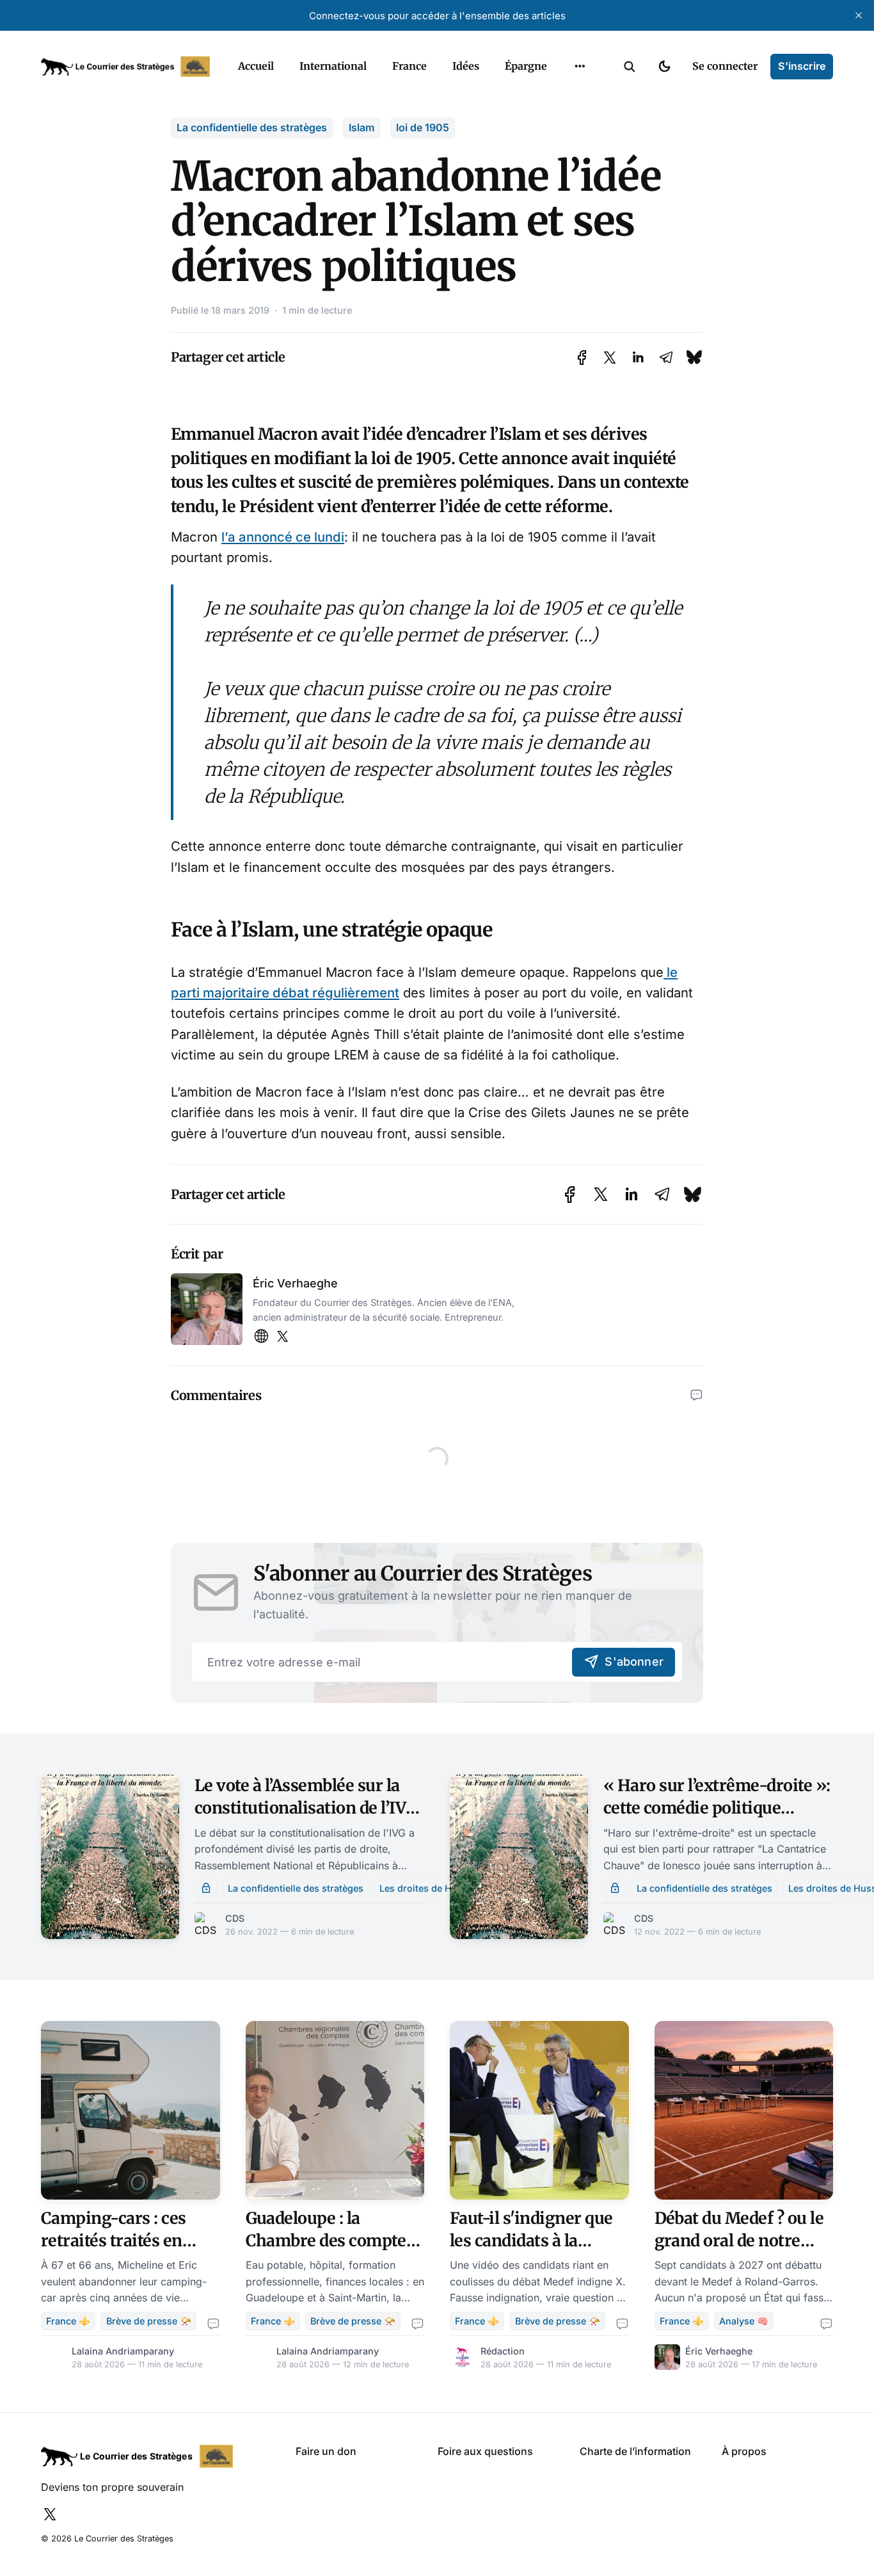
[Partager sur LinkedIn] (638, 358)
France (409, 66)
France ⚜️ (68, 2321)
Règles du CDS (580, 121)
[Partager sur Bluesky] (694, 358)
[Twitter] (282, 1337)
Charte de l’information (635, 2451)
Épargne (526, 66)
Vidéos (563, 96)
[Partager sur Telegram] (666, 358)
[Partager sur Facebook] (582, 358)
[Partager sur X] (610, 358)
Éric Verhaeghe (295, 1283)
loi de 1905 (423, 127)
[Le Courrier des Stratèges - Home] (125, 67)
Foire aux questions (485, 2451)
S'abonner (634, 1662)
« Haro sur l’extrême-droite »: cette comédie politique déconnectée (717, 1808)
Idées (466, 66)
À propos (744, 2451)
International (333, 66)
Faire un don (326, 2451)
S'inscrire (802, 66)
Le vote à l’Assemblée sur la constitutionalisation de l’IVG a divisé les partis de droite (306, 1808)
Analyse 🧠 (744, 2321)
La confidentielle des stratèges (252, 127)
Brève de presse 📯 (149, 2321)
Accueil (256, 66)
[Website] (261, 1337)
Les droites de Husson (429, 1888)
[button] (630, 67)
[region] (580, 67)
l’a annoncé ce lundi (283, 537)
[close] (859, 15)
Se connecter (725, 66)
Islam (362, 127)
